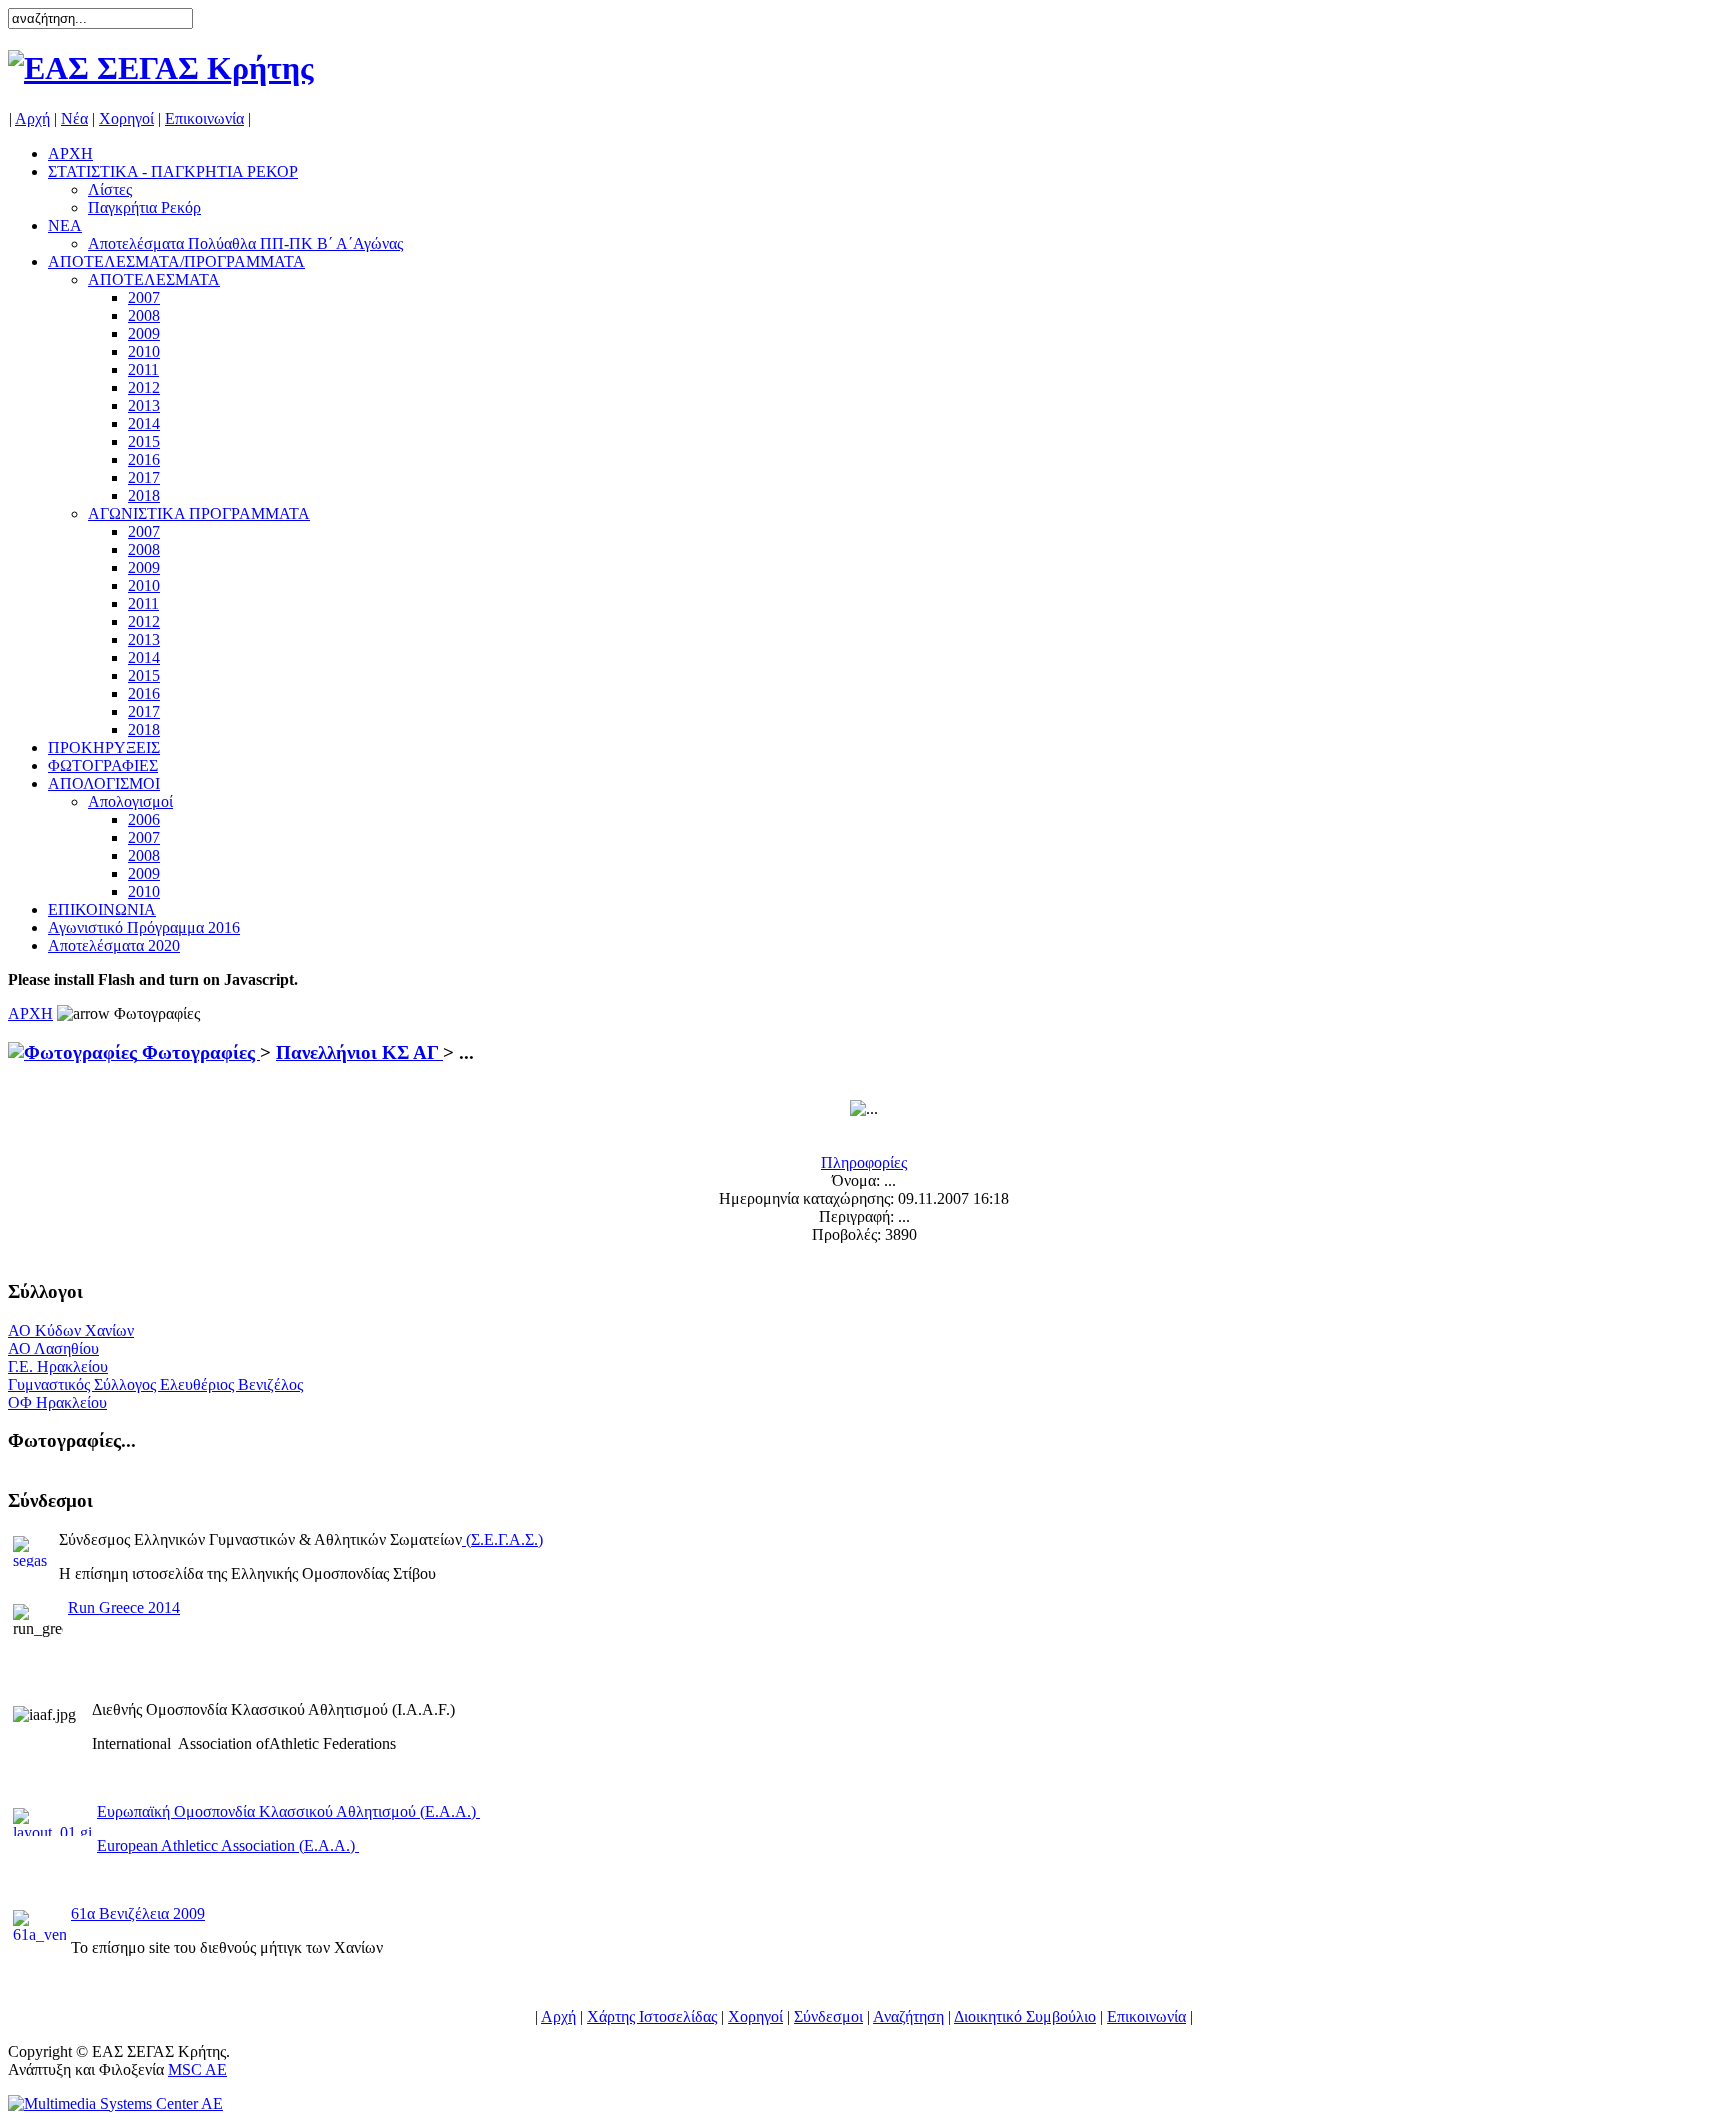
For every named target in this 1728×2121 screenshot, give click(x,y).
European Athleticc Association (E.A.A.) (228, 1845)
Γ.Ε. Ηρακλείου (58, 1366)
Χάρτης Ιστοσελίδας (652, 2016)
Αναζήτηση (908, 2016)
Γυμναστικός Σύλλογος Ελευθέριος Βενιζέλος (155, 1384)
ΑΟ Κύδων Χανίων (71, 1330)
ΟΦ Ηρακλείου (57, 1402)
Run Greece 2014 (124, 1607)
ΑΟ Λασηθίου (53, 1348)
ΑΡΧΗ (30, 1013)
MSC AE (197, 2069)
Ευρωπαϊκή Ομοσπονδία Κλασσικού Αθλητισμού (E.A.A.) (288, 1811)
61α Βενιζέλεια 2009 (138, 1913)
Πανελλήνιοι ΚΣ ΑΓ (359, 1052)
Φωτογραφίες (198, 1052)
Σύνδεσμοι (828, 2016)
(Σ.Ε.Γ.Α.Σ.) (504, 1539)
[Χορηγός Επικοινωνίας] (115, 2103)
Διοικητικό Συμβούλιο (1025, 2016)
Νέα (74, 118)
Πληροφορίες (864, 1162)
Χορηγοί (126, 118)
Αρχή (32, 118)
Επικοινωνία (204, 118)
